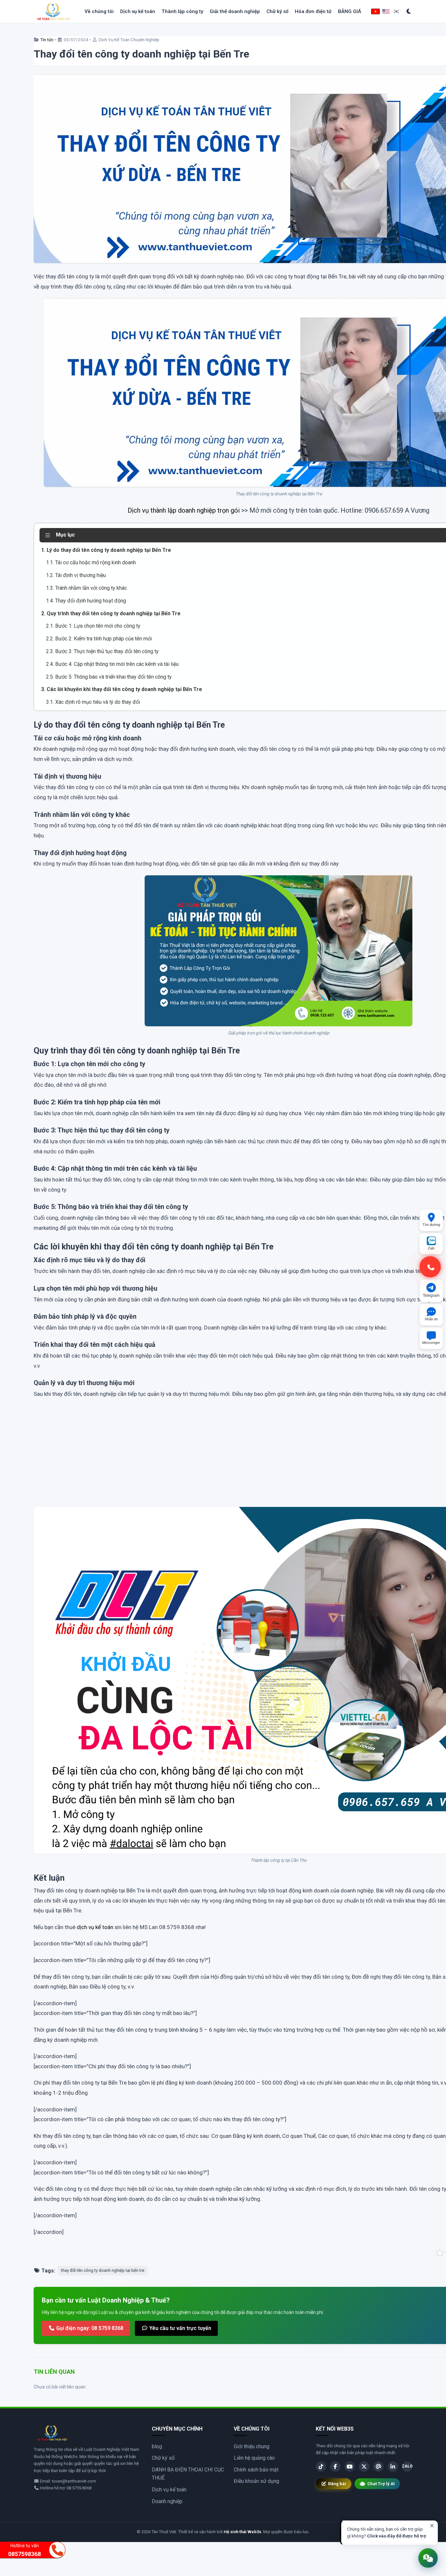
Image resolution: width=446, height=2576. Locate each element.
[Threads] (378, 2467)
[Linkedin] (393, 2467)
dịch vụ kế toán (95, 1927)
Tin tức (47, 40)
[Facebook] (335, 2467)
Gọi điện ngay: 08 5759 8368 (89, 2328)
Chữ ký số (277, 11)
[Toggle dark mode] (409, 12)
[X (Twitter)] (364, 2467)
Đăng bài (337, 2484)
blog (157, 2446)
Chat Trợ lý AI (381, 2484)
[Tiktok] (321, 2467)
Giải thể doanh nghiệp (235, 11)
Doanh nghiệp (167, 2501)
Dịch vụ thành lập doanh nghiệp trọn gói (184, 510)
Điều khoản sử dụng (256, 2481)
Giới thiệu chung (252, 2446)
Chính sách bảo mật (256, 2470)
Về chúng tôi (99, 11)
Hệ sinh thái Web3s (242, 2532)
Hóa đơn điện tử (313, 11)
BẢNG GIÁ (350, 11)
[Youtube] (350, 2467)
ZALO (407, 2466)
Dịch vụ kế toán (138, 11)
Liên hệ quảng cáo (254, 2458)
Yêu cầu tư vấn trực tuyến (180, 2328)
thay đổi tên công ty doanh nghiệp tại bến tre (103, 2270)
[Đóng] (432, 2526)
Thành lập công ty (182, 11)
